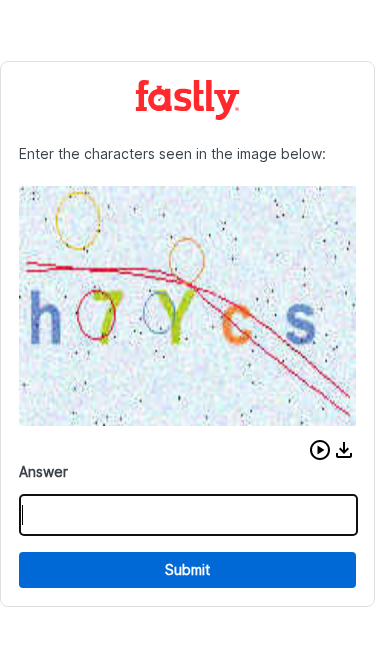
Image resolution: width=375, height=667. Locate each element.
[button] (320, 450)
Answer (43, 471)
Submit (187, 569)
